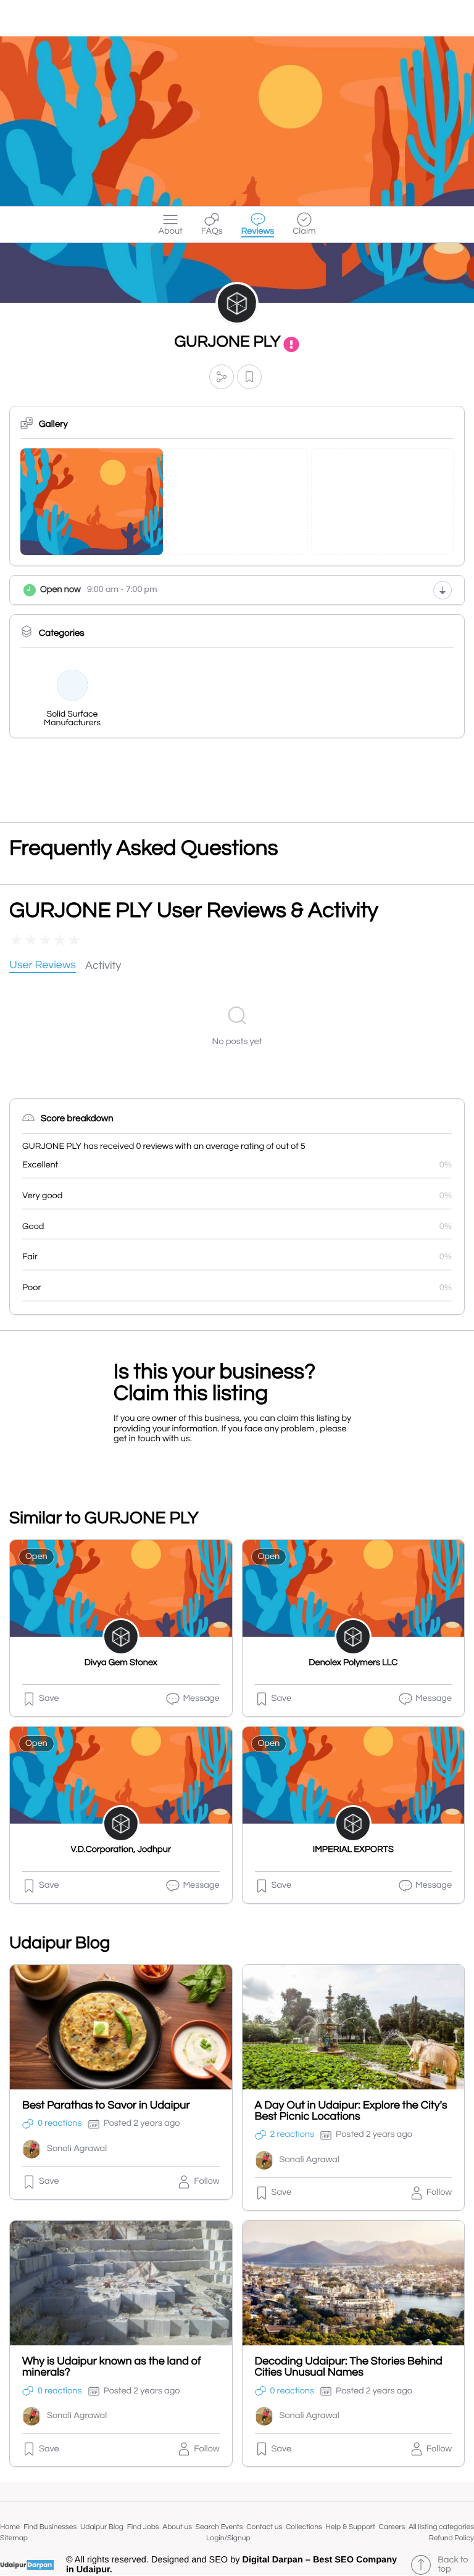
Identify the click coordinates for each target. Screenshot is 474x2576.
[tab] (43, 966)
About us (177, 2527)
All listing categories (441, 2527)
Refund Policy (451, 2538)
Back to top (453, 2565)
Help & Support (351, 2527)
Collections (304, 2527)
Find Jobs (143, 2527)
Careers (392, 2527)
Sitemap (14, 2538)
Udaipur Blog (102, 2527)
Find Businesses (50, 2527)
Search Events (219, 2527)
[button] (222, 377)
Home (10, 2527)
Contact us (264, 2527)
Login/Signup (228, 2538)
